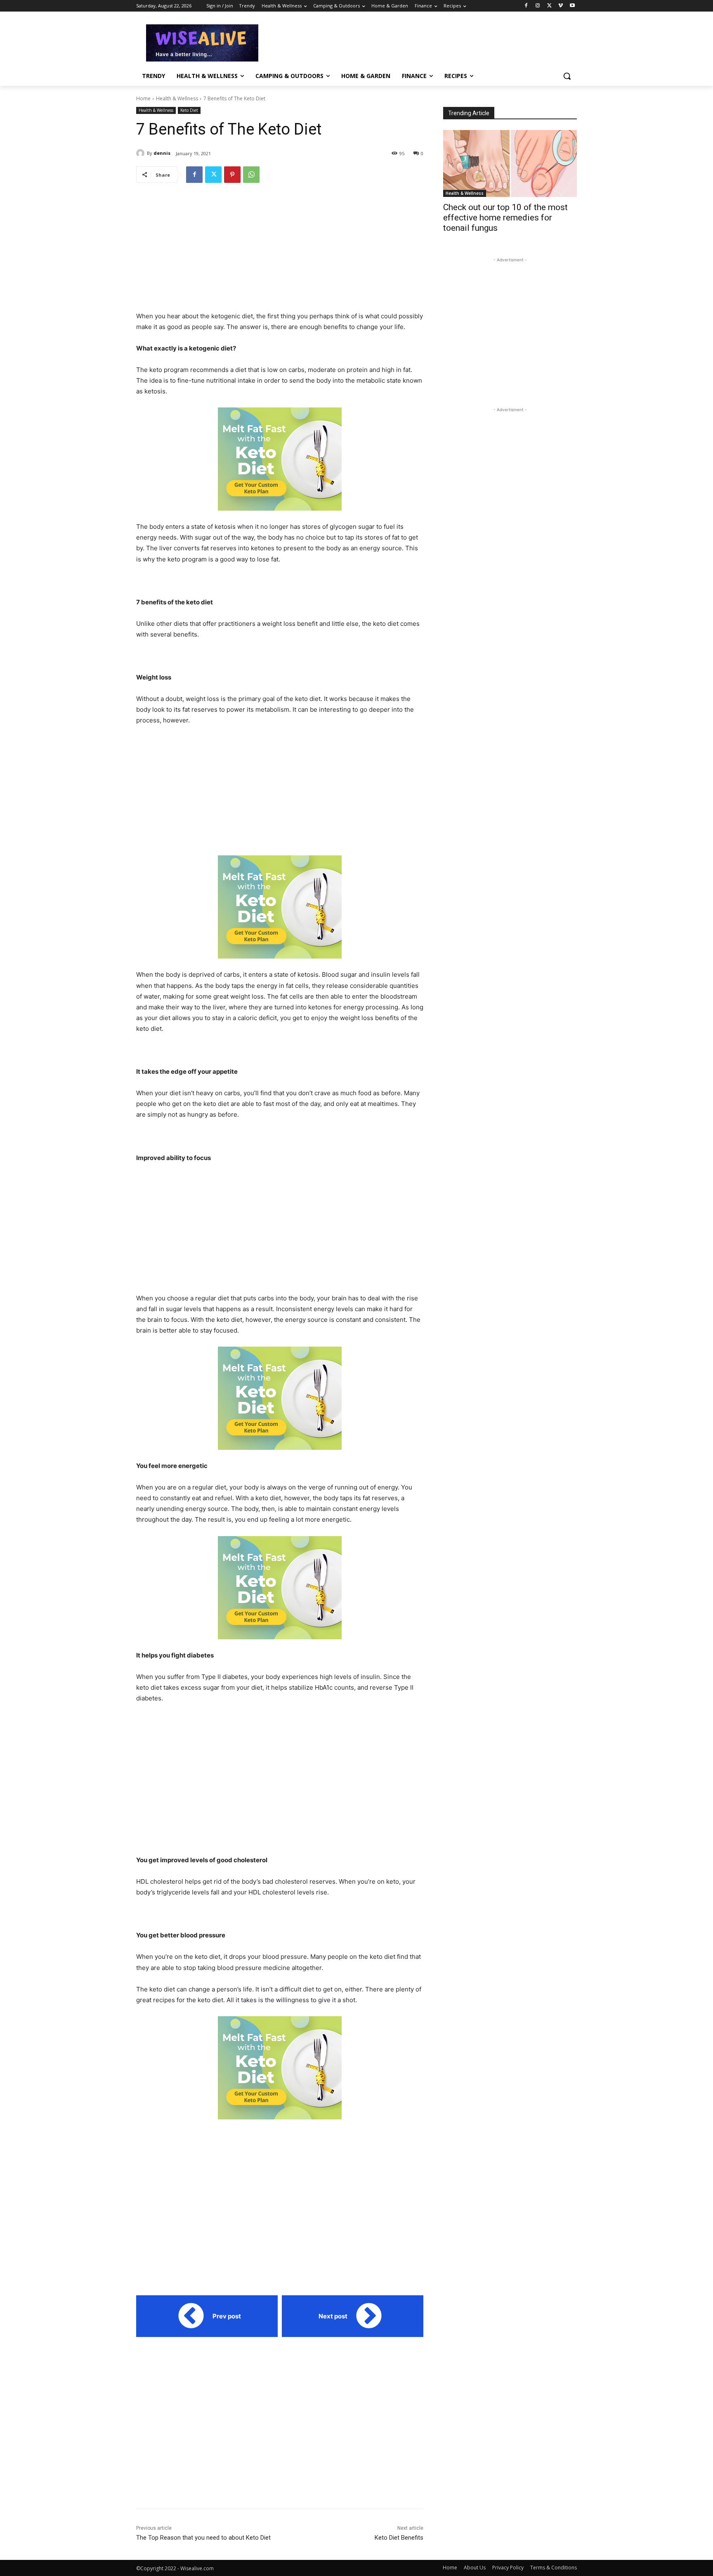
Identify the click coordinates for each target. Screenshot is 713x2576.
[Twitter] (549, 6)
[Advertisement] (418, 42)
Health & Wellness (177, 98)
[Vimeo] (561, 6)
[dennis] (142, 153)
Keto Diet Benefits (399, 2538)
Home (143, 98)
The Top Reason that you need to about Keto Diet (203, 2538)
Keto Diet (189, 110)
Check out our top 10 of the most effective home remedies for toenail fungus (505, 218)
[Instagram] (538, 6)
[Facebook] (526, 6)
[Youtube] (572, 6)
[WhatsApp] (251, 175)
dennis (162, 153)
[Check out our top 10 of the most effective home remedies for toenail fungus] (510, 163)
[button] (567, 76)
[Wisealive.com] (202, 43)
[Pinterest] (232, 175)
